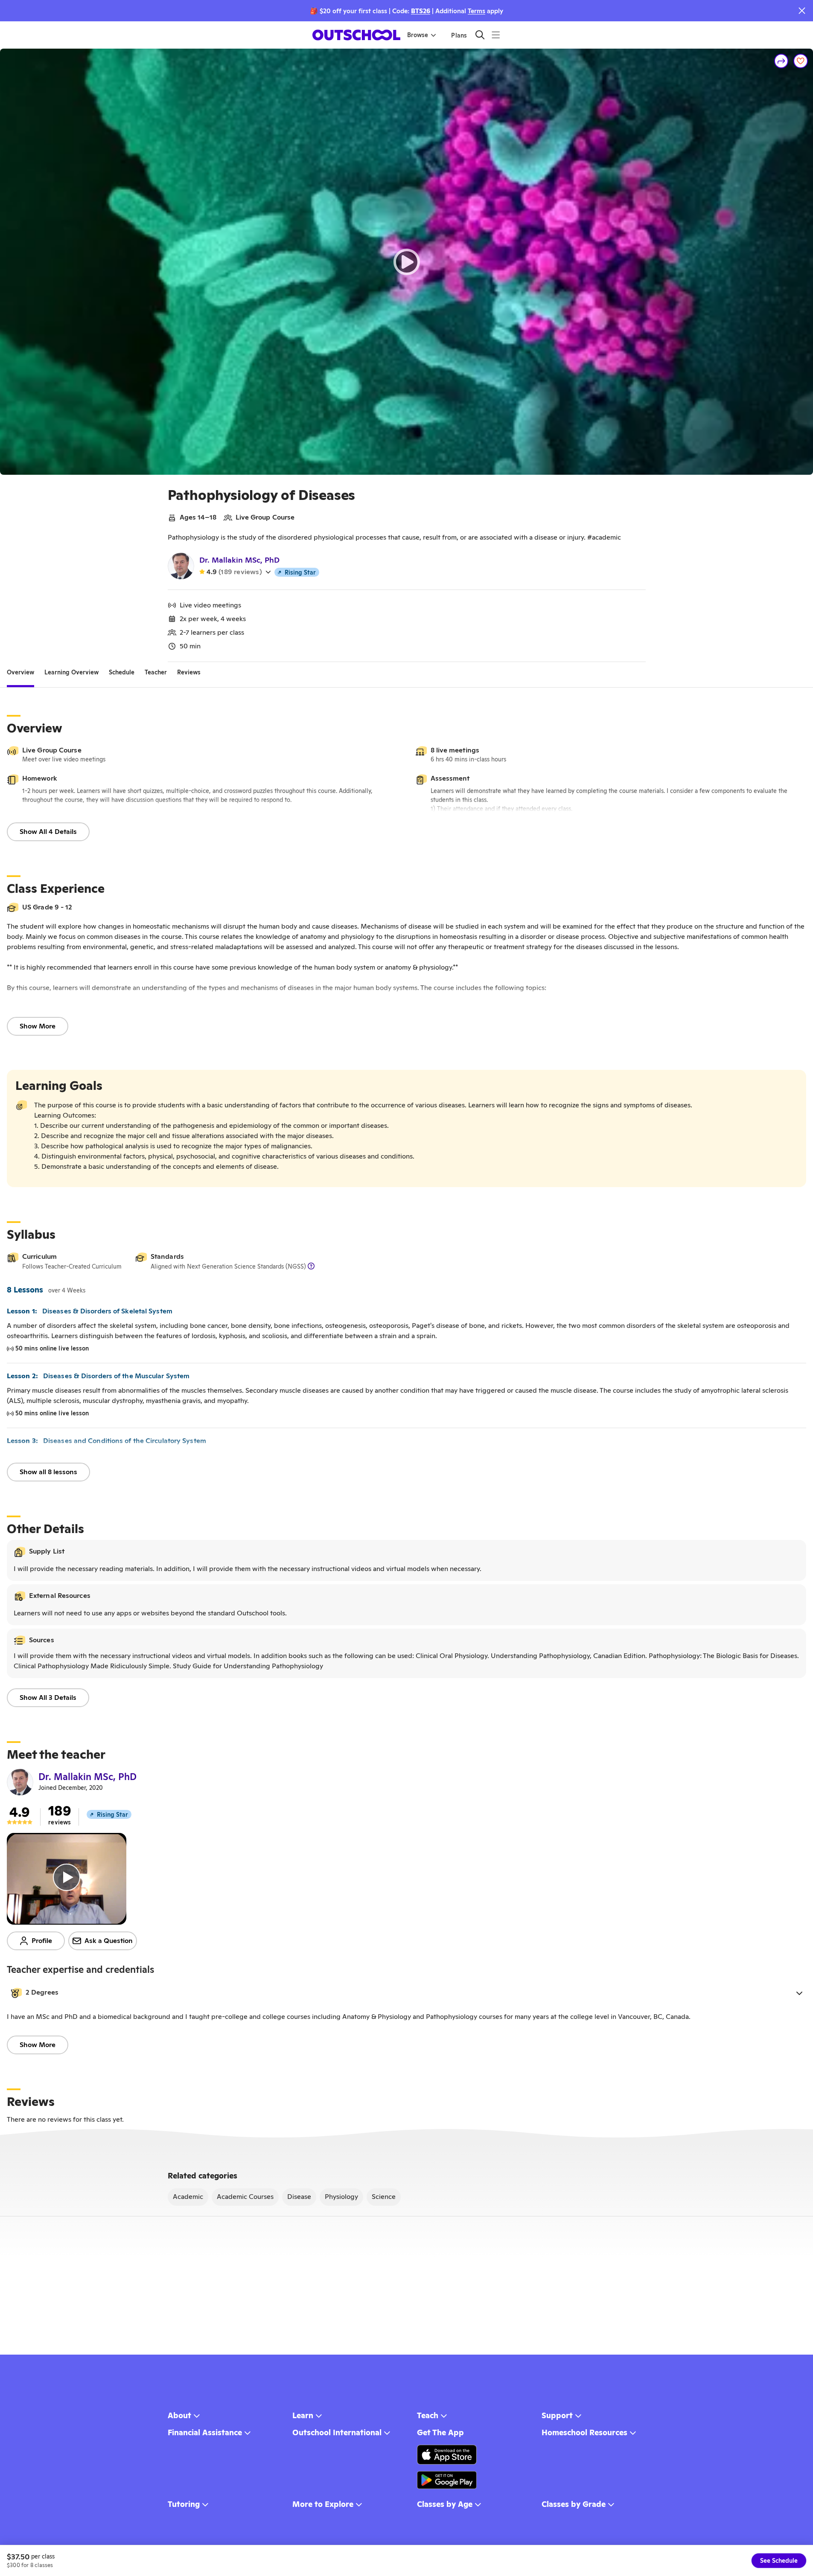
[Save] (801, 61)
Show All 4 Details (48, 832)
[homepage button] (356, 35)
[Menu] (496, 35)
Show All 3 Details (48, 1697)
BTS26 (421, 11)
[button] (406, 1993)
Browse (418, 35)
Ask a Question (109, 1941)
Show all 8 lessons (48, 1472)
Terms (476, 11)
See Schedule (779, 2561)
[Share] (781, 61)
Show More (38, 1026)
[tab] (20, 672)
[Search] (480, 35)
